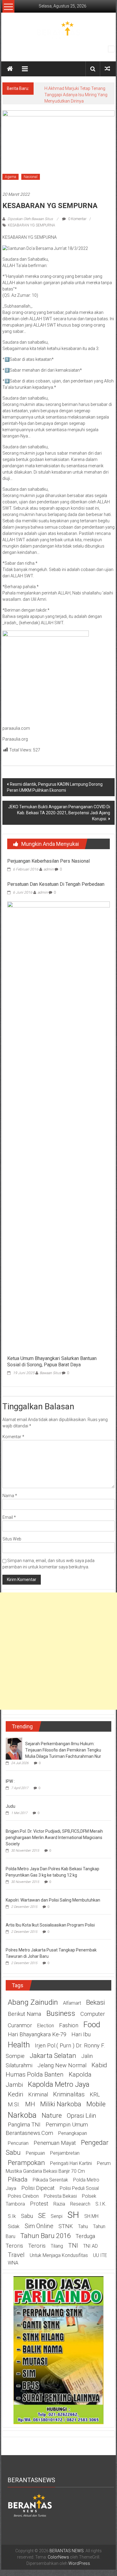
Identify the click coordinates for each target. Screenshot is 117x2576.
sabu (27, 2216)
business (61, 2013)
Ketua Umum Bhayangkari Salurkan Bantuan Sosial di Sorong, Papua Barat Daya (52, 1362)
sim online (39, 2226)
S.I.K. (101, 2204)
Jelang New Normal (62, 2065)
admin (49, 869)
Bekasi (96, 2002)
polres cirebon (23, 2196)
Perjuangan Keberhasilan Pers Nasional (48, 861)
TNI (73, 2246)
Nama (10, 1496)
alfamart (72, 2003)
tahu (83, 2226)
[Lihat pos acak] (107, 69)
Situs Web (12, 1539)
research (80, 2204)
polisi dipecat (38, 2188)
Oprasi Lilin (82, 2116)
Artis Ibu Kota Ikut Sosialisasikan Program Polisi (50, 1925)
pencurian (18, 2143)
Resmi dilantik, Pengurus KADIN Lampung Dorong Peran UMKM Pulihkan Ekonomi (55, 787)
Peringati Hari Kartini (71, 2163)
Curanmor (20, 2025)
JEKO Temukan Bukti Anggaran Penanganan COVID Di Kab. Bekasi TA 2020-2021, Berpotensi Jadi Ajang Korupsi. (59, 813)
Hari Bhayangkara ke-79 (37, 2034)
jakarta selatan (53, 2056)
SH (73, 2215)
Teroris (37, 2246)
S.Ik (12, 2216)
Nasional (31, 177)
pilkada (18, 2179)
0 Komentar (77, 219)
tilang (57, 2246)
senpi (57, 2216)
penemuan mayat (55, 2143)
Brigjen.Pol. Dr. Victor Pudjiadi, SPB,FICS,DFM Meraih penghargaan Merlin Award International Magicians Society (54, 1838)
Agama (10, 177)
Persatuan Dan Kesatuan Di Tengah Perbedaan (56, 884)
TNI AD (90, 2246)
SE (42, 2215)
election (46, 2026)
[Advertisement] (58, 1651)
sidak (14, 2226)
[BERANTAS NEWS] (10, 69)
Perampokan (26, 2163)
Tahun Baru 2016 (45, 2236)
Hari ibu (81, 2034)
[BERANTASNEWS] (30, 2505)
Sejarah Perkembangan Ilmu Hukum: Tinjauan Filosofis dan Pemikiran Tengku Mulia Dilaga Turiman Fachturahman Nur (63, 1750)
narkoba (22, 2115)
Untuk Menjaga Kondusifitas (59, 2255)
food (92, 2025)
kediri (15, 2094)
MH (30, 2104)
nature (52, 2115)
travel (16, 2255)
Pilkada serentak (50, 2180)
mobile (96, 2104)
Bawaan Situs (50, 1373)
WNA (13, 2263)
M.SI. (14, 2105)
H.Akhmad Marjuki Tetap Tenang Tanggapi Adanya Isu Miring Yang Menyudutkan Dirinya (76, 95)
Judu (10, 1806)
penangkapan (73, 2133)
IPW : (10, 1781)
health (19, 2045)
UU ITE (100, 2255)
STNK (66, 2226)
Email (9, 1517)
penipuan (35, 2153)
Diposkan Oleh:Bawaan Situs (30, 219)
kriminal (38, 2095)
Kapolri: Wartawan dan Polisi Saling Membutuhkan (53, 1900)
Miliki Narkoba (61, 2104)
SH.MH (91, 2216)
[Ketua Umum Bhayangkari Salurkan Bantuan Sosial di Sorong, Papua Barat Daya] (59, 1127)
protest (39, 2204)
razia (59, 2204)
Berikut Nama (24, 2014)
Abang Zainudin (33, 2002)
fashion (69, 2025)
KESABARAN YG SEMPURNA (31, 225)
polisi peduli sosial (79, 2188)
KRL (95, 2095)
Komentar (13, 1437)
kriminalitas (69, 2094)
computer (93, 2014)
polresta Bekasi (60, 2196)
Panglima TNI (24, 2125)
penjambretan (65, 2153)
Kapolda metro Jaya (59, 2084)
